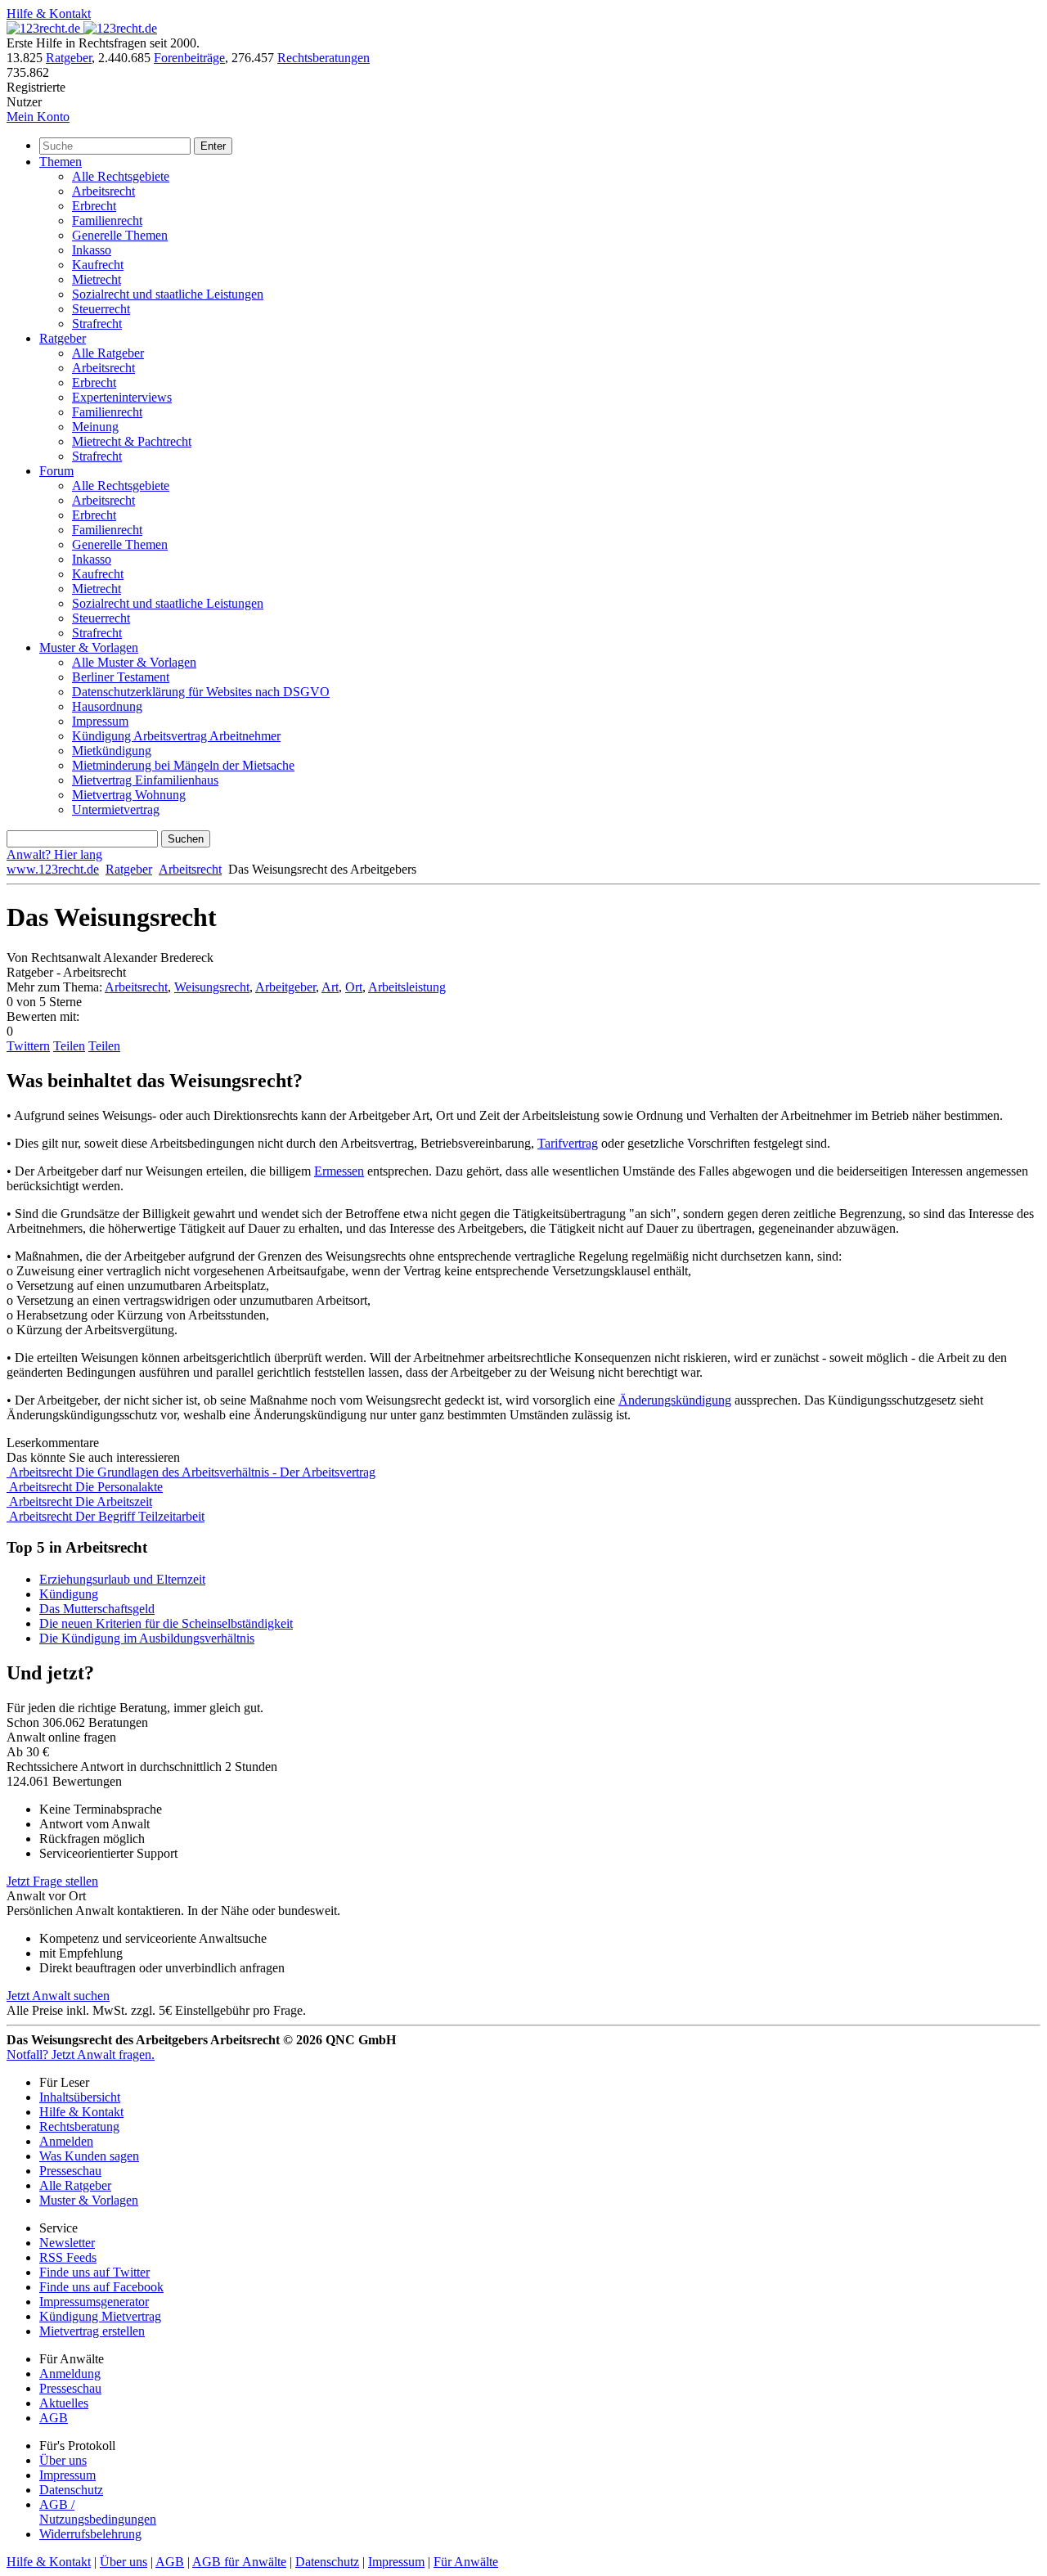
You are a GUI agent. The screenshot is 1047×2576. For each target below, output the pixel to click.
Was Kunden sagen (89, 2156)
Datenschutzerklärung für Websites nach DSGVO (201, 692)
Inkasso (92, 250)
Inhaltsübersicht (80, 2097)
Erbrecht (94, 206)
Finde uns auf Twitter (94, 2272)
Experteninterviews (122, 397)
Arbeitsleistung (407, 987)
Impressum (100, 721)
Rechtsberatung (79, 2126)
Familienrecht (107, 220)
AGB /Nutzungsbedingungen (98, 2512)
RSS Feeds (68, 2257)
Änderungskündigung (675, 1400)
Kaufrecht (98, 265)
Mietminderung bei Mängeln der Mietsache (183, 765)
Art (330, 987)
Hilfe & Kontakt (49, 13)
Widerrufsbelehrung (90, 2534)
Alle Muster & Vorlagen (134, 662)
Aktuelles (64, 2403)
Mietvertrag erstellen (92, 2331)
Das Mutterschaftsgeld (97, 1609)
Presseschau (70, 2171)
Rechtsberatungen (324, 58)
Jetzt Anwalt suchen (58, 1996)
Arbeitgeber (285, 987)
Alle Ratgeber (108, 353)
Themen (61, 162)
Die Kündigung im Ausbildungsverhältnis (147, 1638)
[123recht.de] (82, 28)
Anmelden (66, 2141)
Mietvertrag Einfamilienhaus (145, 780)
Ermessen (339, 1171)
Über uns (63, 2460)
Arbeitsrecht (103, 191)
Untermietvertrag (116, 809)
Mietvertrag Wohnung (129, 795)
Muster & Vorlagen (89, 647)
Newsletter (67, 2243)
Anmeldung (70, 2374)
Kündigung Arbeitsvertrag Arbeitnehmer (176, 736)
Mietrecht (97, 279)
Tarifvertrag (568, 1143)
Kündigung (69, 1594)
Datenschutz (71, 2490)
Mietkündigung (112, 751)
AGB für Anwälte (239, 2562)
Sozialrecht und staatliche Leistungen (168, 294)
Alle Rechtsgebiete (121, 176)
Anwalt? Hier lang (54, 854)
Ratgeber (69, 58)
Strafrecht (97, 324)
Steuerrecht (101, 309)
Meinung (95, 427)
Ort (354, 987)
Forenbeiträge (189, 58)
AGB (54, 2418)
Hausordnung (107, 706)
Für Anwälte (466, 2562)
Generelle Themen (120, 235)
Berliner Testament (121, 677)
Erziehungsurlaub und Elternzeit (122, 1579)
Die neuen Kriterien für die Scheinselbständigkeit (166, 1623)
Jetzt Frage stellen (52, 1881)
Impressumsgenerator (94, 2302)
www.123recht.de (53, 869)
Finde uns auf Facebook (101, 2287)
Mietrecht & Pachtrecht (132, 441)
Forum (56, 471)
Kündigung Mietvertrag (100, 2316)
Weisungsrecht (212, 987)
